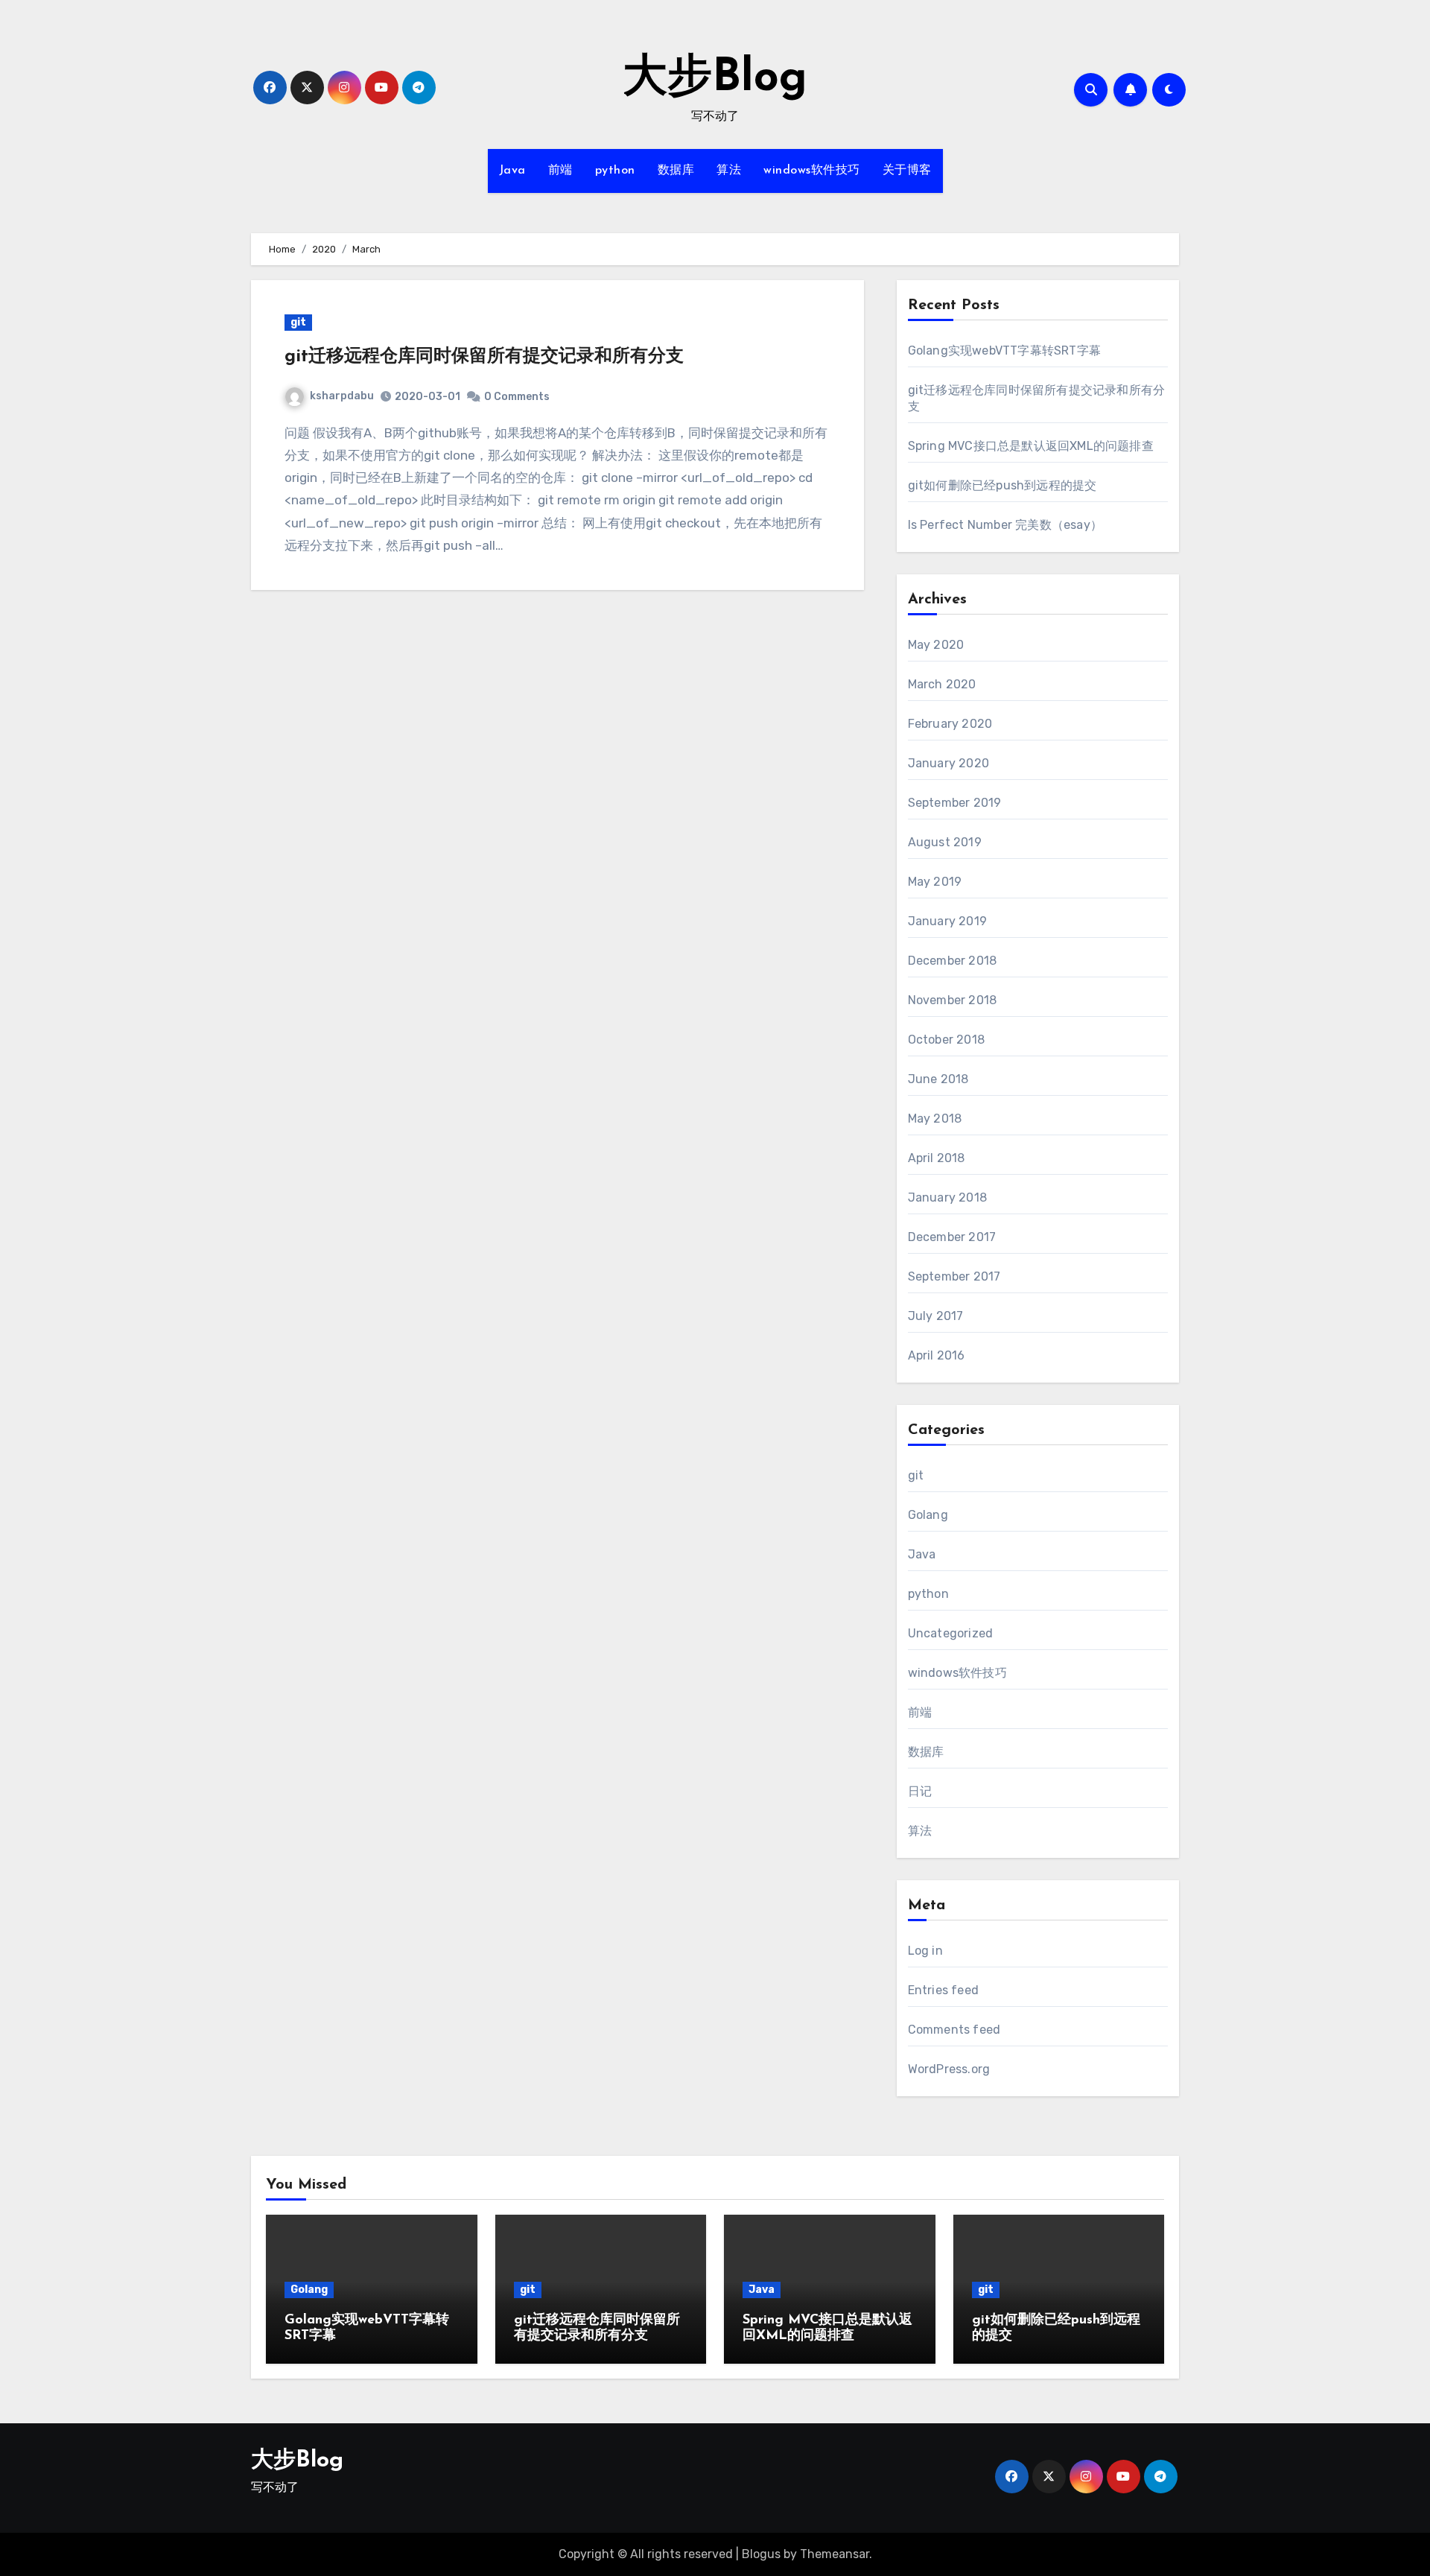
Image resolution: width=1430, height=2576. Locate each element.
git (298, 322)
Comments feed (954, 2030)
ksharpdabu (342, 396)
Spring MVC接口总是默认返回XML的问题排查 (1031, 446)
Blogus (761, 2554)
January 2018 (947, 1197)
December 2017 (952, 1237)
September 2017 (954, 1276)
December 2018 (953, 961)
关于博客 (907, 171)
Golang (928, 1515)
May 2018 (935, 1119)
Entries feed (943, 1990)
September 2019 (955, 803)
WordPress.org (949, 2069)
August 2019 (945, 842)
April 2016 (937, 1355)
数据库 (676, 171)
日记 (920, 1791)
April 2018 (937, 1158)
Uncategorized (951, 1633)
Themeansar (835, 2554)
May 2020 (936, 645)
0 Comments (517, 397)
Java (512, 171)
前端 (560, 171)
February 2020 (950, 724)
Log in (925, 1951)
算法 (729, 171)
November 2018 (953, 1000)
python (615, 171)
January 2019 (947, 921)
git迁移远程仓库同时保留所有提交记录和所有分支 (484, 357)
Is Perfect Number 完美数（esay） (1005, 525)
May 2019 (935, 882)
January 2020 (948, 763)
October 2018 (946, 1040)
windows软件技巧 (812, 171)
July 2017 (936, 1316)
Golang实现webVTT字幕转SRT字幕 (1004, 350)
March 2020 (942, 684)
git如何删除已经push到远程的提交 (1002, 485)
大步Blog (715, 79)
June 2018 (938, 1079)
